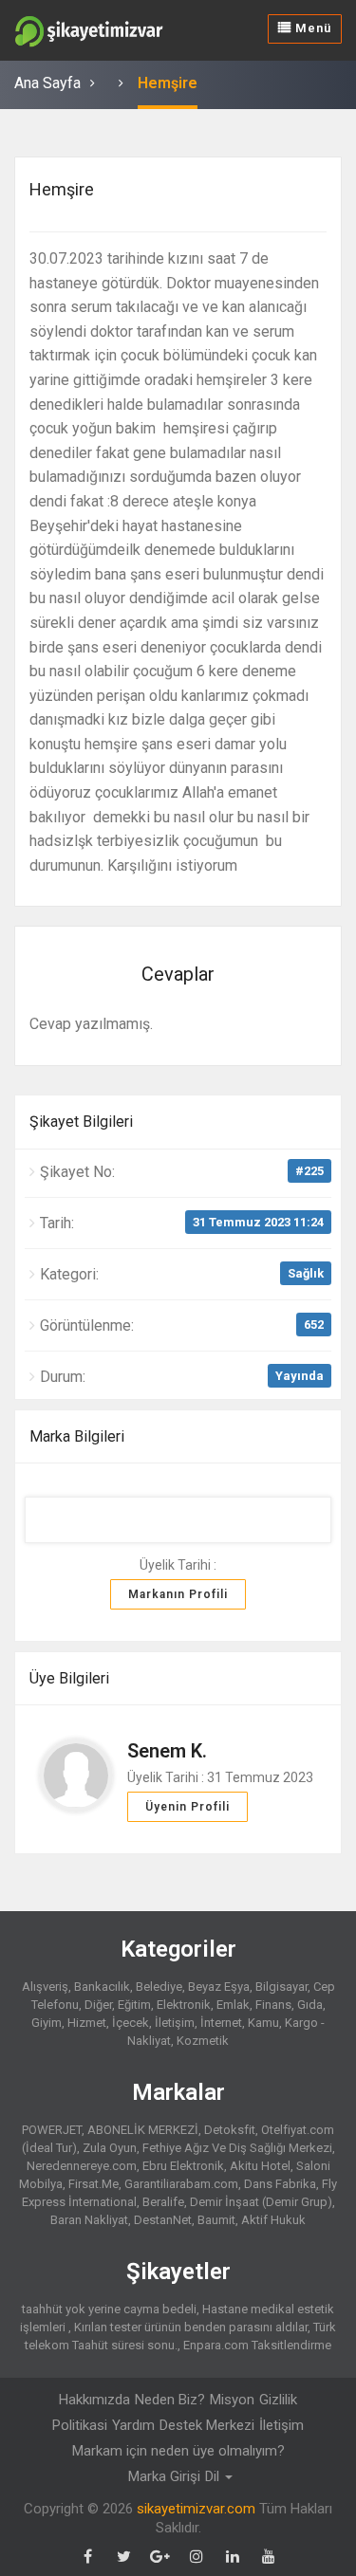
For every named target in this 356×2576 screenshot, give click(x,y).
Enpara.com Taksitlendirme (257, 2345)
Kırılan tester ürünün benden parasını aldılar (191, 2327)
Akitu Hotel (260, 2166)
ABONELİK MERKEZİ (143, 2130)
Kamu (263, 2023)
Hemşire (168, 83)
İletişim (175, 2023)
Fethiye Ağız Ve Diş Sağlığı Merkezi (237, 2148)
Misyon (232, 2400)
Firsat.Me (94, 2184)
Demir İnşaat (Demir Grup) (261, 2202)
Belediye (159, 1987)
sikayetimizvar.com (196, 2509)
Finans (273, 2005)
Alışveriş (45, 1987)
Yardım (133, 2425)
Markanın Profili (178, 1594)
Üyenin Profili (187, 1807)
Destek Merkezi (207, 2425)
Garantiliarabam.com (181, 2184)
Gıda (310, 2005)
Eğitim (134, 2005)
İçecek (131, 2023)
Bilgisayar (281, 1987)
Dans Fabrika (280, 2184)
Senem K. (167, 1751)
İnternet (221, 2023)
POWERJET (52, 2130)
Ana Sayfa (47, 83)
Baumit (216, 2220)
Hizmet (87, 2023)
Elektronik (184, 2005)
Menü (311, 28)
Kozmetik (203, 2041)
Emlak (233, 2005)
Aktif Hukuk (273, 2220)
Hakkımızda (94, 2400)
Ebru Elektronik (183, 2166)
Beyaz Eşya (219, 1987)
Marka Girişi (164, 2476)
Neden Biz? (170, 2400)
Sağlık (306, 1273)
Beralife (163, 2202)
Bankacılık (102, 1987)
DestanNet (163, 2220)
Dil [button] (214, 2476)
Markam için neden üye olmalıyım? (178, 2451)
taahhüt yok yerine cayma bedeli (109, 2309)
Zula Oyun (110, 2148)
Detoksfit (230, 2130)
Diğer (98, 2005)
